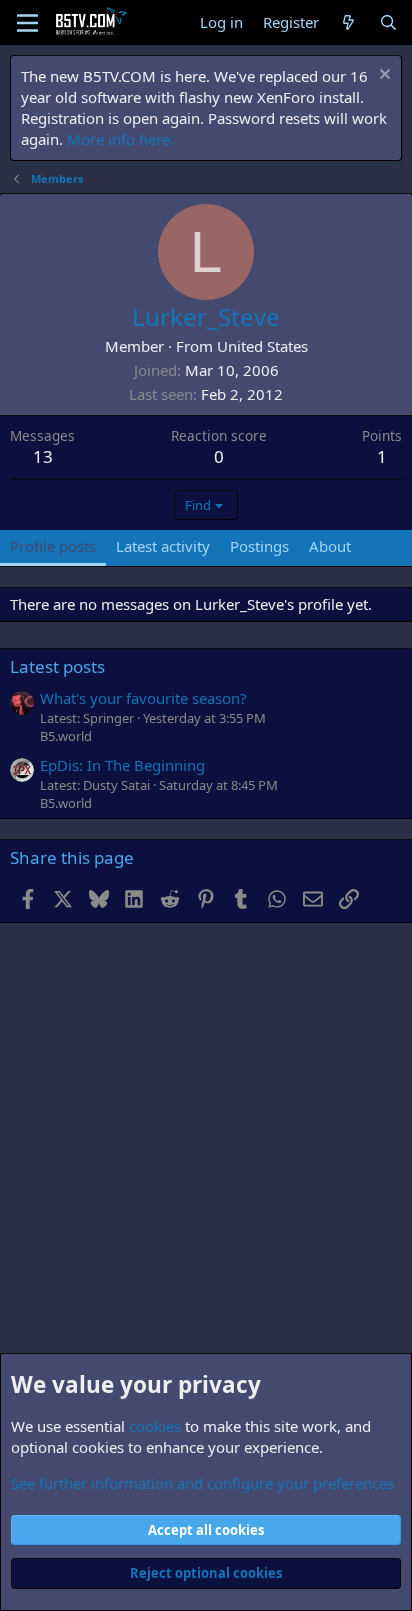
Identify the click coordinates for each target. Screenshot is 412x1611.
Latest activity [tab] (163, 546)
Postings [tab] (259, 546)
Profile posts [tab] (53, 546)
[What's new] (348, 22)
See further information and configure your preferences (202, 1483)
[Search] (388, 22)
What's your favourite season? (143, 698)
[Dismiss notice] (382, 76)
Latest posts (57, 666)
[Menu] (27, 23)
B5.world (66, 736)
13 (43, 456)
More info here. (120, 139)
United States (262, 346)
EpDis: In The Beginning (122, 765)
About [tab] (330, 546)
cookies (155, 1426)
